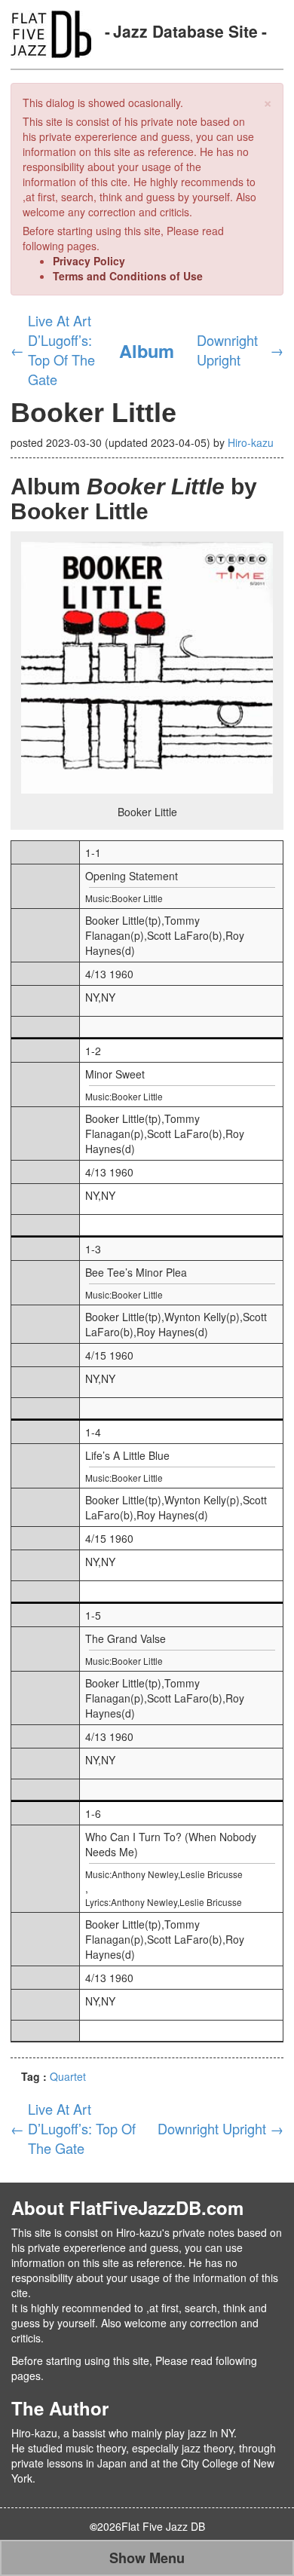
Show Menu (147, 2558)
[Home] (51, 32)
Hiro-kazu (251, 442)
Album (147, 350)
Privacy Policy (89, 261)
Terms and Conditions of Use (128, 276)
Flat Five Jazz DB (163, 2526)
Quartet (68, 2076)
